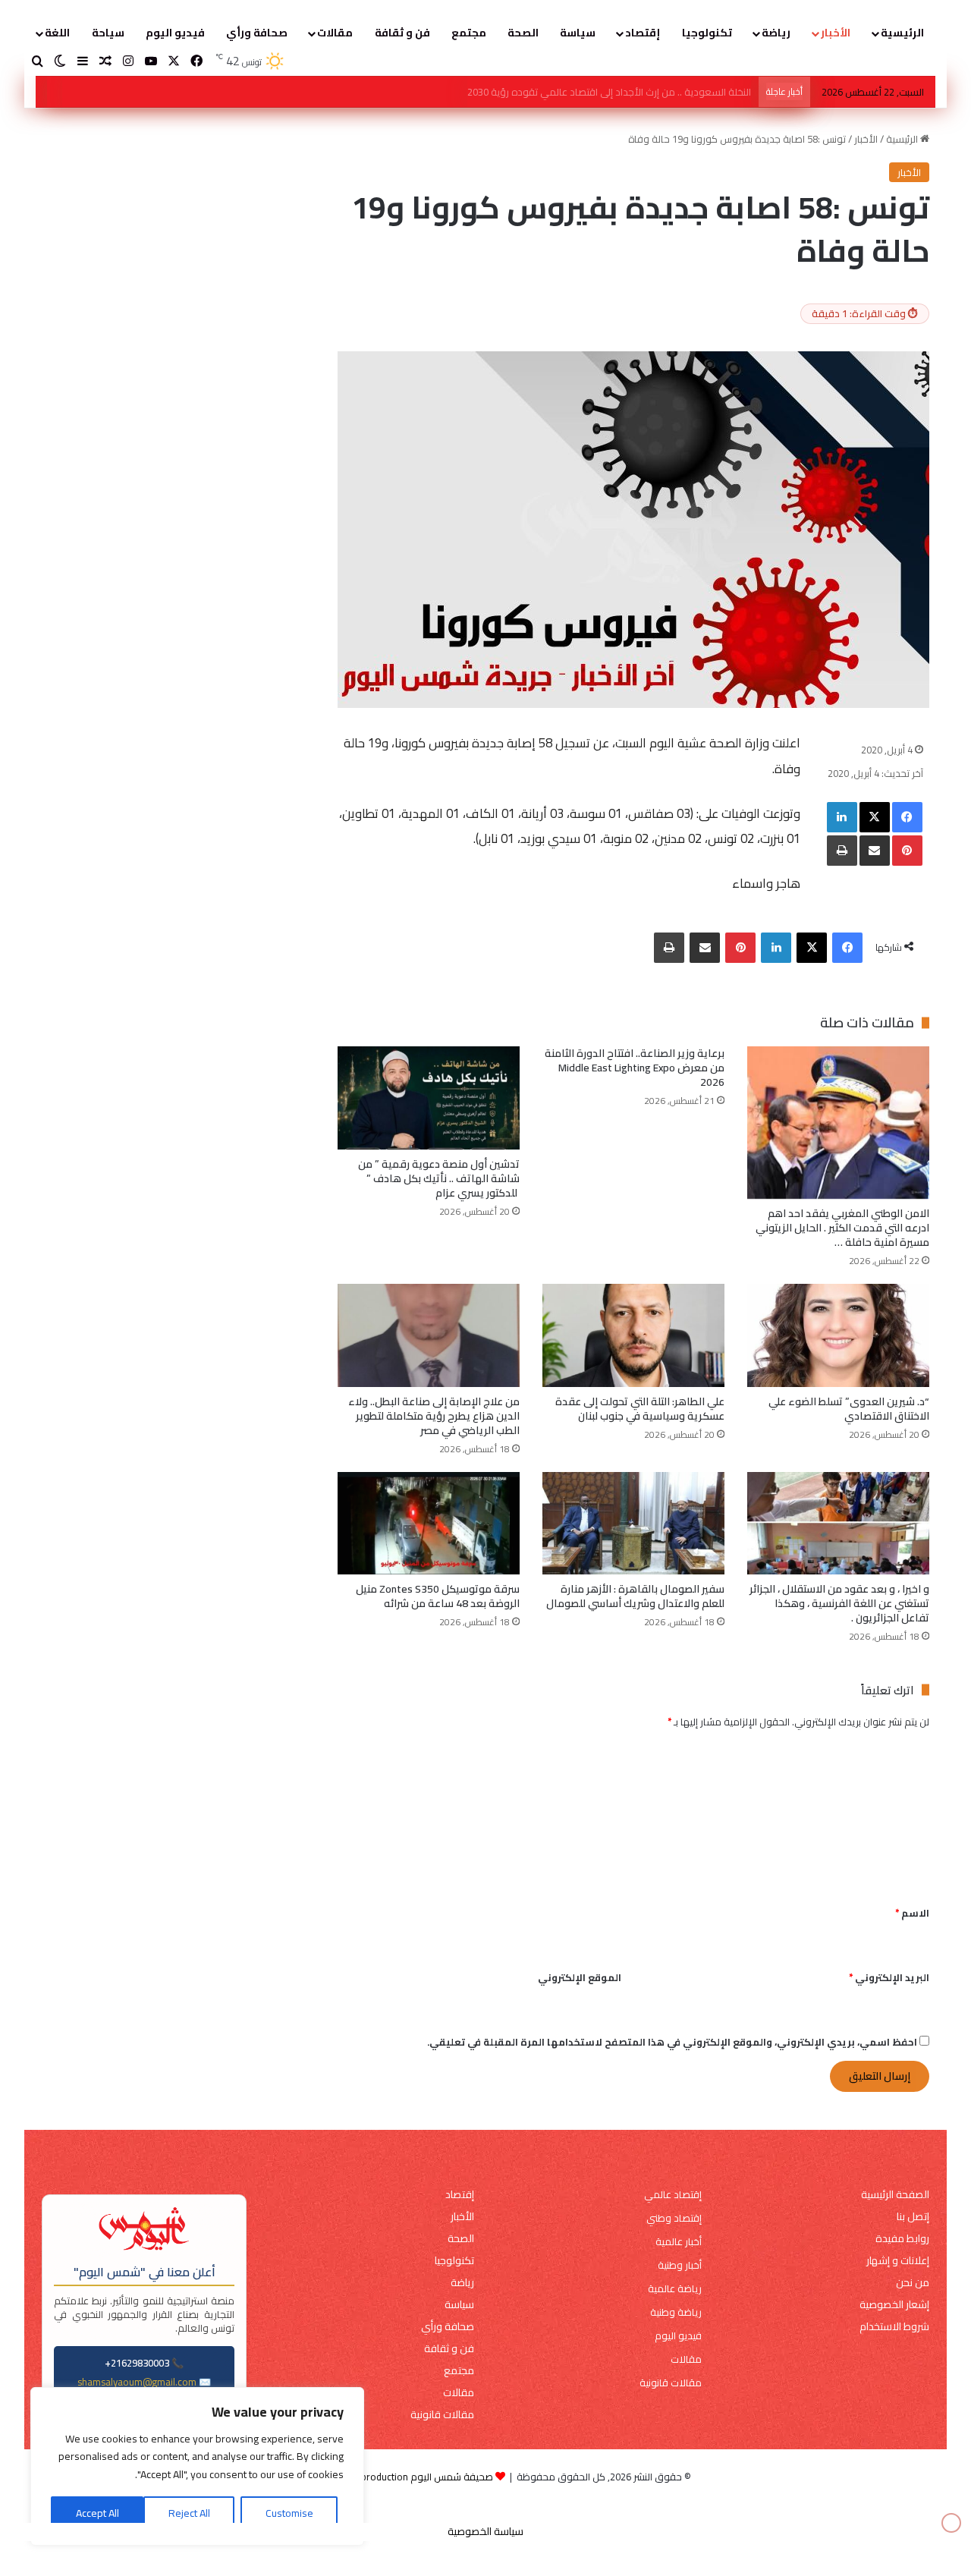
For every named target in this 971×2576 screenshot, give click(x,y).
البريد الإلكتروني (889, 1977)
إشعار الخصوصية (894, 2305)
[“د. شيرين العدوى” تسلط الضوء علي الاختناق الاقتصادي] (838, 1335)
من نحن (913, 2283)
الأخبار (836, 33)
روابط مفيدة (902, 2239)
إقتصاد (643, 33)
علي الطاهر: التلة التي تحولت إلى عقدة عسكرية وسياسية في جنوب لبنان (640, 1409)
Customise (289, 2513)
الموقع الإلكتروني (580, 1977)
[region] (197, 2466)
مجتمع (469, 33)
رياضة (776, 33)
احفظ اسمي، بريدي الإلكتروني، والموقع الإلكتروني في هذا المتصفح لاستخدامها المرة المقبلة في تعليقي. (672, 2042)
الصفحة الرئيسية (895, 2195)
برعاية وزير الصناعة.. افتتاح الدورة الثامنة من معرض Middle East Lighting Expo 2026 (635, 1068)
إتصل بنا (913, 2217)
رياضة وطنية (676, 2312)
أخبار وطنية (680, 2265)
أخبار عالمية (679, 2242)
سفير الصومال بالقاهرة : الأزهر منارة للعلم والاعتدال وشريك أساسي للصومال (635, 1596)
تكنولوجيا (707, 33)
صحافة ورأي (257, 33)
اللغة (57, 33)
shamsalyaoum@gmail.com (137, 2382)
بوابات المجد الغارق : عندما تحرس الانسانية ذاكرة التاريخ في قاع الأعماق (605, 92)
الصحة (523, 33)
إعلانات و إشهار (898, 2261)
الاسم (912, 1913)
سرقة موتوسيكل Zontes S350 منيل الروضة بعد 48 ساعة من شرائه (438, 1596)
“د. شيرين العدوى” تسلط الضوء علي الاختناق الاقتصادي (849, 1409)
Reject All (189, 2513)
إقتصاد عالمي (673, 2195)
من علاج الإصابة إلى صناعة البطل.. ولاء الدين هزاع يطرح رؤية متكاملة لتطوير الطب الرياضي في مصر (434, 1416)
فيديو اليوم (175, 33)
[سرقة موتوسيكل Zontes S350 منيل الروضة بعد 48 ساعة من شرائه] (429, 1523)
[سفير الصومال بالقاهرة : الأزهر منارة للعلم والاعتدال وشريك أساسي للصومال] (633, 1523)
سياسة (578, 33)
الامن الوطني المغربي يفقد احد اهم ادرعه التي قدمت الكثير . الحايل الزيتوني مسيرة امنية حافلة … (842, 1228)
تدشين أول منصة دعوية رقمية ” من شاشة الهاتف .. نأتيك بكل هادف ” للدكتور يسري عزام (439, 1178)
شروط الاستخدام (894, 2327)
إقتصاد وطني (674, 2218)
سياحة (108, 33)
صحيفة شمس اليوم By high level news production (387, 2477)
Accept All (97, 2513)
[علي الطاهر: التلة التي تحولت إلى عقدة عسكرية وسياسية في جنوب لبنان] (633, 1335)
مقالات (335, 33)
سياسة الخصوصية (485, 2531)
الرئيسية (902, 33)
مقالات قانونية (671, 2383)
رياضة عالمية (675, 2289)
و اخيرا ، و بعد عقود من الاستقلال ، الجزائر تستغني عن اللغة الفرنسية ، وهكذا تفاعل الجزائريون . (839, 1603)
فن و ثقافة (402, 33)
